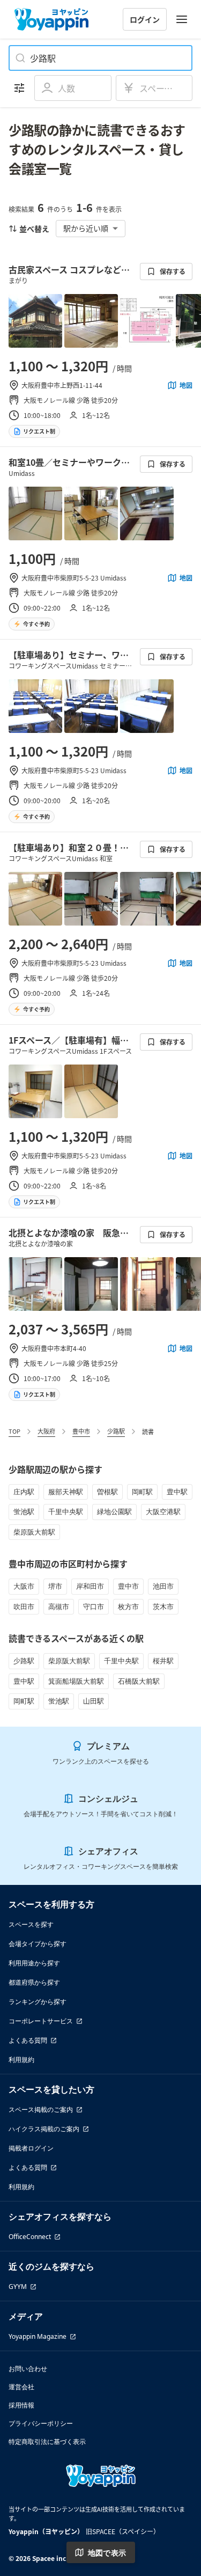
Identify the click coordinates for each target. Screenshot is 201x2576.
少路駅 (116, 1431)
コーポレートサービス (41, 2021)
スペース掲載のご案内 (41, 2109)
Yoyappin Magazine (38, 2336)
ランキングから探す (38, 2002)
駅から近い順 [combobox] (86, 228)
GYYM (18, 2287)
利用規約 (21, 2060)
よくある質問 (28, 2040)
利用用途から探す (34, 1963)
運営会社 (21, 2387)
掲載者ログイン (31, 2148)
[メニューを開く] (182, 19)
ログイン (145, 19)
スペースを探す (31, 1924)
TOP (14, 1431)
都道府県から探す (34, 1982)
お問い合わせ (28, 2369)
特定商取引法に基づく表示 (47, 2442)
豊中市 (81, 1431)
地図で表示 (107, 2553)
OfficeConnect (30, 2237)
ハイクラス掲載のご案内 (44, 2129)
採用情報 (21, 2405)
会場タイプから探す (38, 1944)
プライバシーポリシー (41, 2423)
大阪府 (46, 1431)
